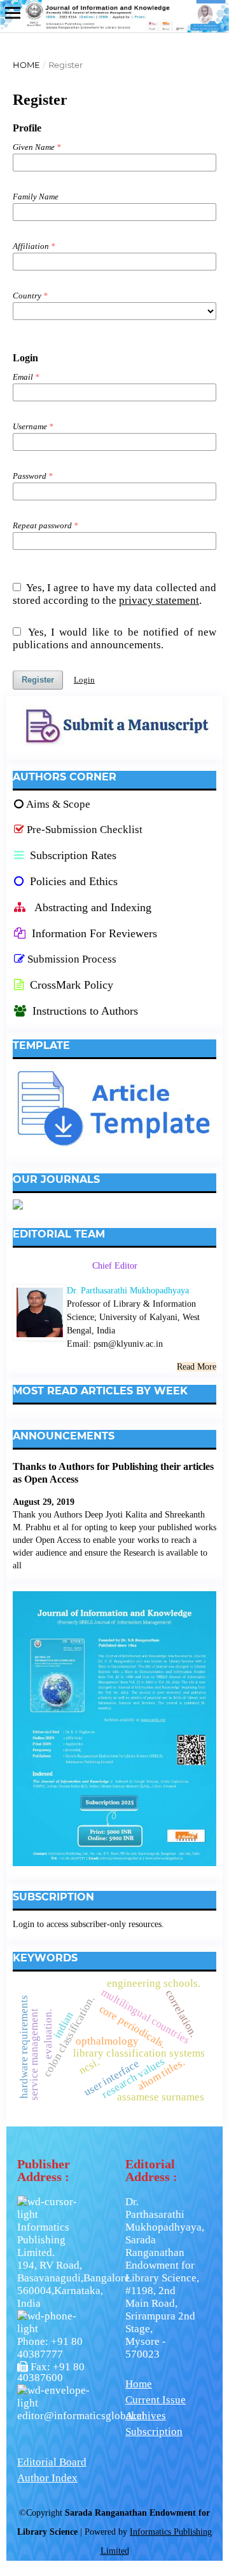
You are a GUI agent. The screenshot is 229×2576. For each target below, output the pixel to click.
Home (26, 65)
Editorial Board (52, 2462)
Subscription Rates (72, 855)
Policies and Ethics (72, 881)
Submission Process (72, 959)
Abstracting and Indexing (92, 907)
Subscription (154, 2432)
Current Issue (156, 2400)
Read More (197, 1367)
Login (84, 680)
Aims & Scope (58, 804)
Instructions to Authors (85, 1011)
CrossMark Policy (70, 985)
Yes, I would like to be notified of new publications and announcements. (114, 638)
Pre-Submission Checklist (85, 830)
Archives (146, 2416)
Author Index (47, 2478)
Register (38, 680)
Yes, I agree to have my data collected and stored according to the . (114, 594)
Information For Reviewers (94, 933)
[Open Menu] (13, 13)
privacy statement (159, 600)
